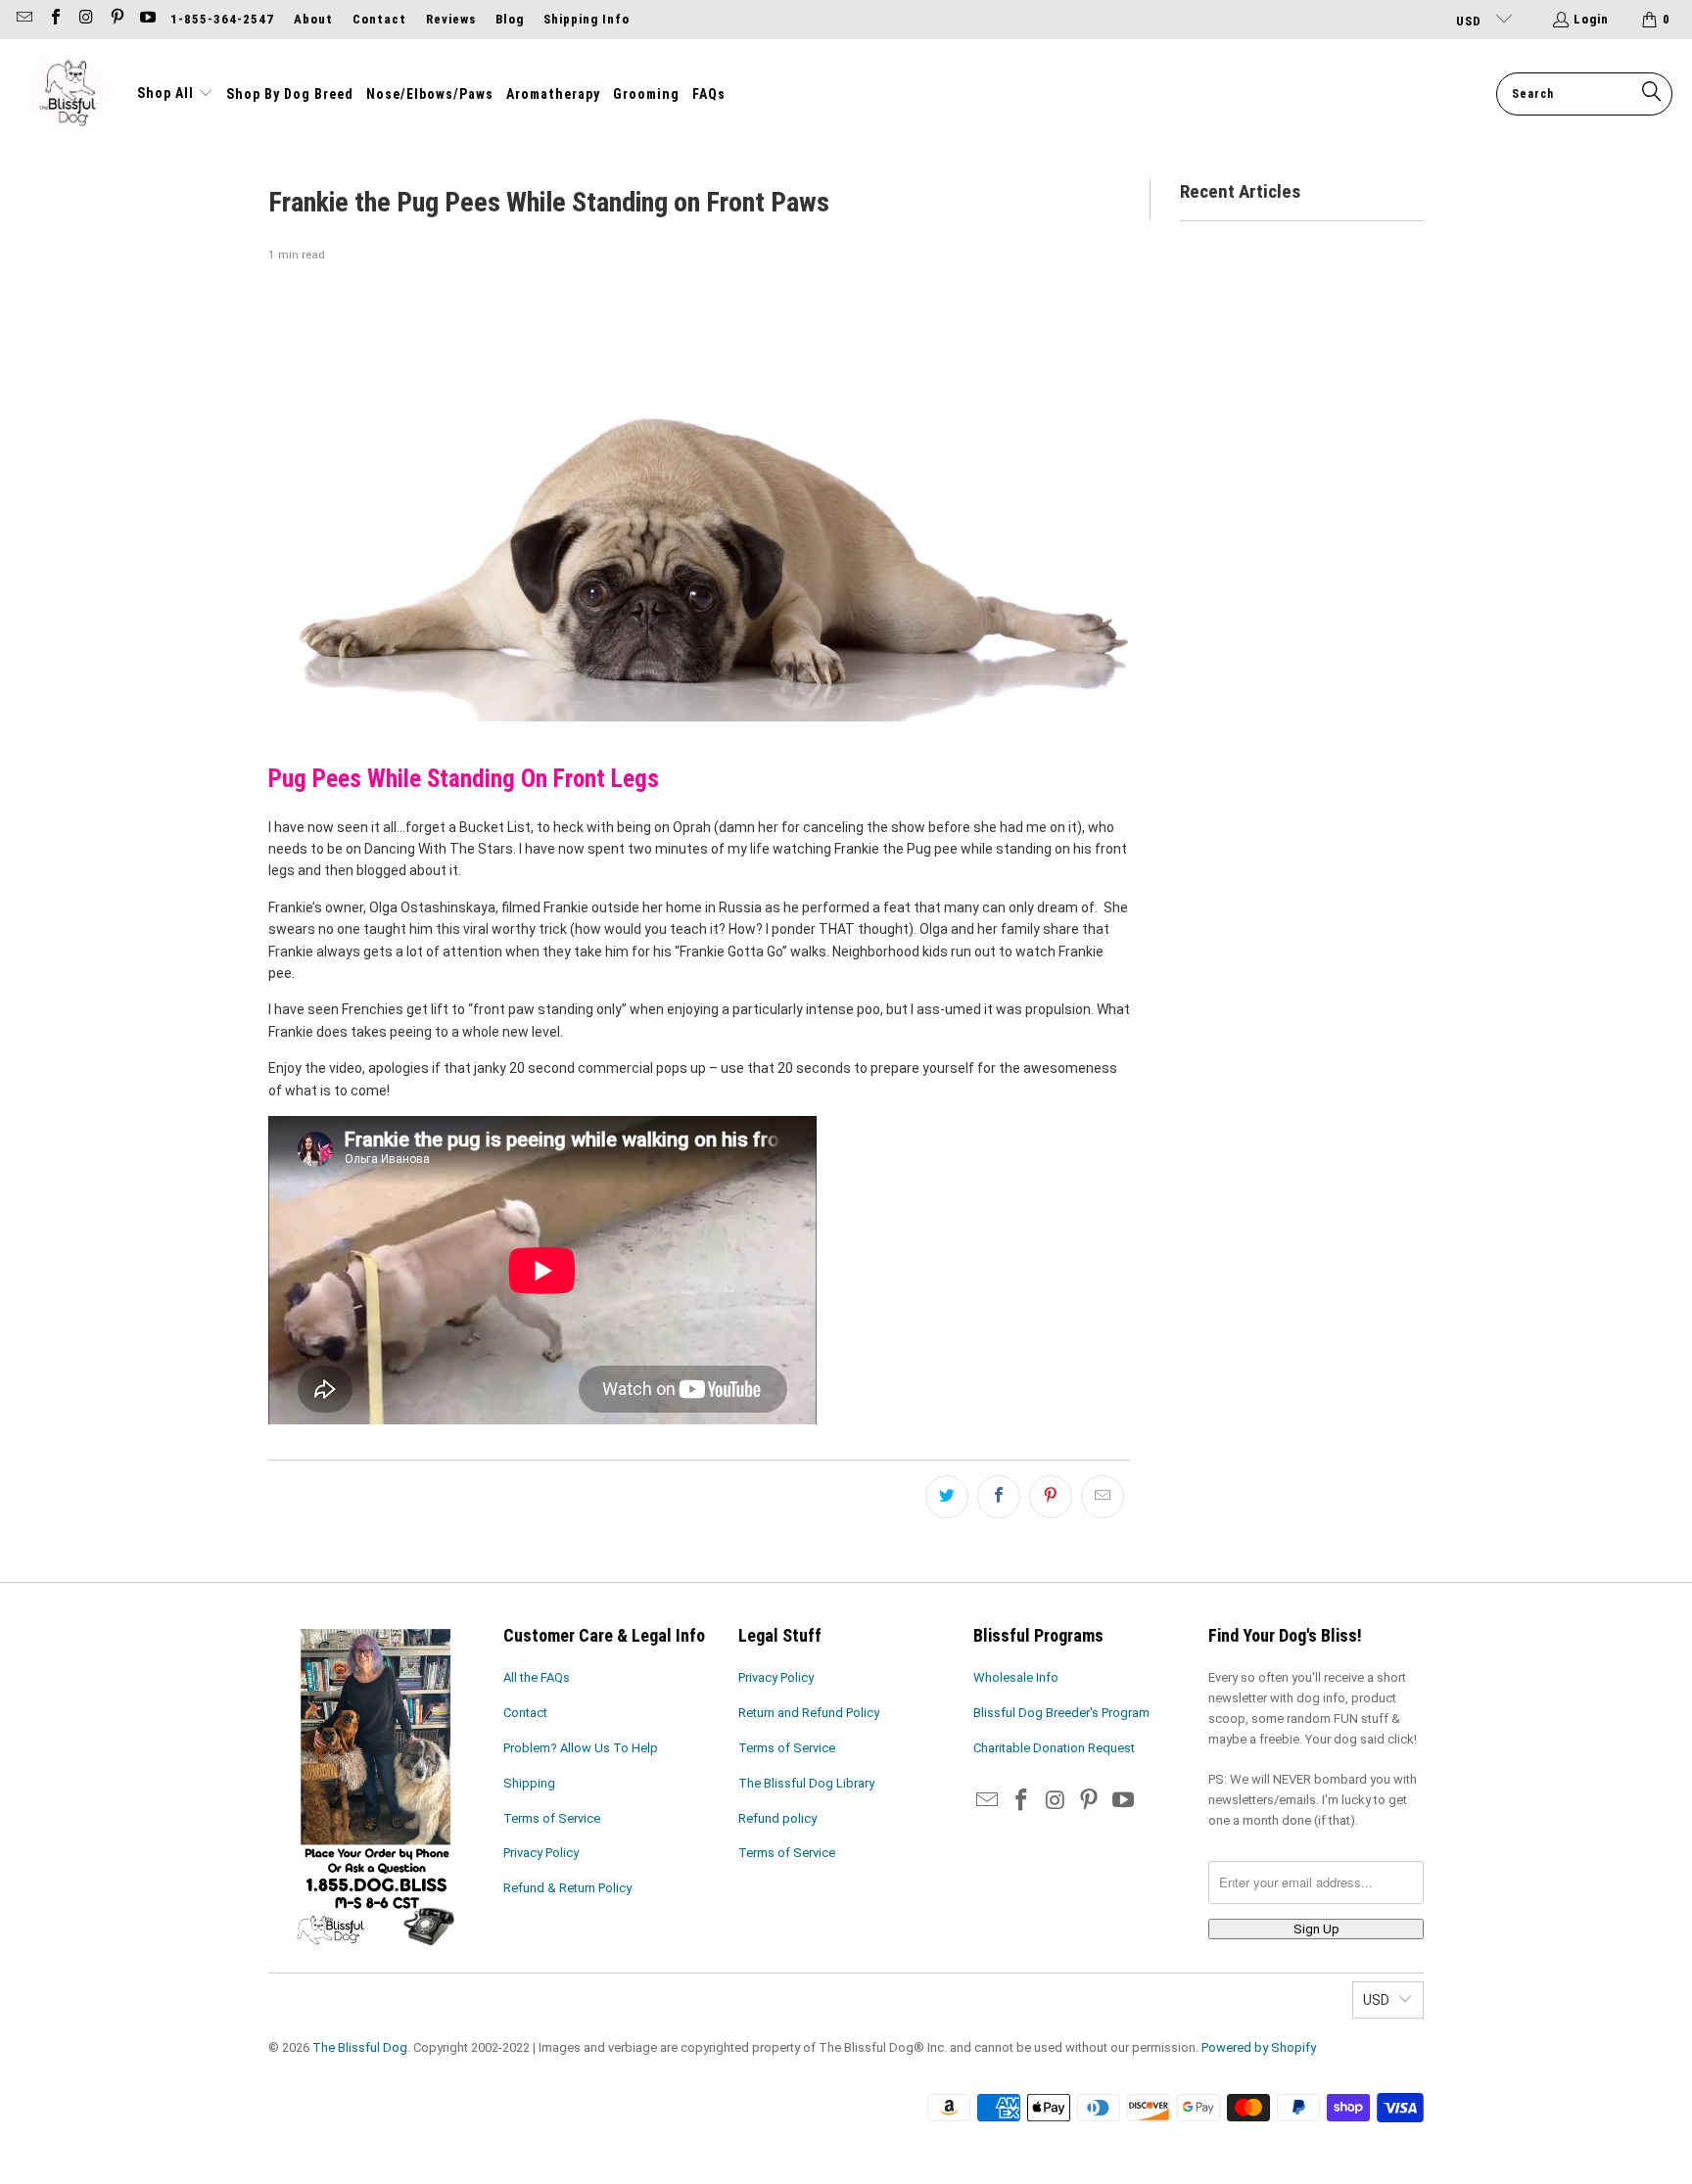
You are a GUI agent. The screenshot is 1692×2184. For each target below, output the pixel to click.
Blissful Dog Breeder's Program (1061, 1713)
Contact (379, 19)
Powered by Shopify (1259, 2047)
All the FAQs (537, 1677)
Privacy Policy (541, 1853)
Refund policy (777, 1818)
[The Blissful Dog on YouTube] (147, 19)
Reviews (451, 19)
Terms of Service (552, 1818)
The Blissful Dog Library (806, 1783)
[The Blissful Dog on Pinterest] (116, 19)
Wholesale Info (1016, 1677)
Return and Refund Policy (809, 1713)
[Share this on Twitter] (947, 1497)
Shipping (529, 1783)
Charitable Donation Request (1054, 1748)
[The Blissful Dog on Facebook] (54, 19)
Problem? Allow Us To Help (581, 1748)
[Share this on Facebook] (999, 1497)
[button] (175, 94)
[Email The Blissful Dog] (23, 19)
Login (1591, 19)
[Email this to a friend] (1103, 1497)
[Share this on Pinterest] (1051, 1497)
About (313, 19)
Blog (510, 19)
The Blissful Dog (360, 2047)
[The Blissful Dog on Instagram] (85, 19)
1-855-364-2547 (222, 19)
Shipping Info (587, 19)
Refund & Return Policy (567, 1888)
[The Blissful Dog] (69, 94)
